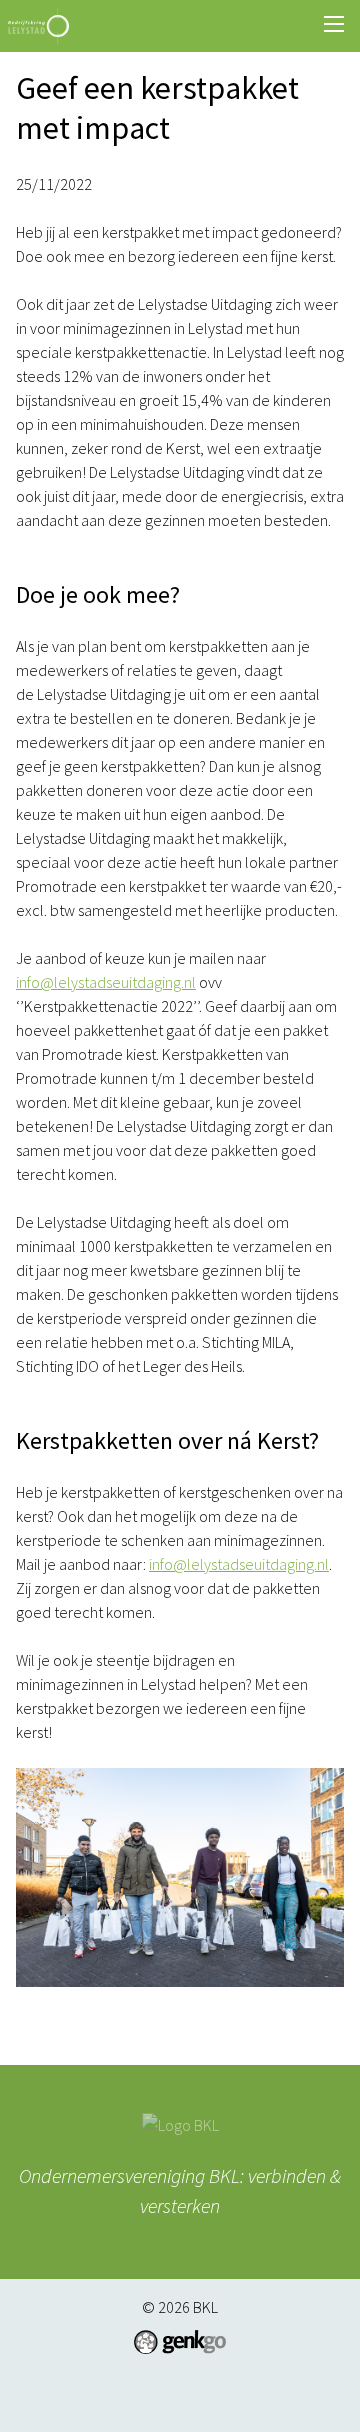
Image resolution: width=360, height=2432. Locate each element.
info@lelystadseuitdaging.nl (106, 982)
